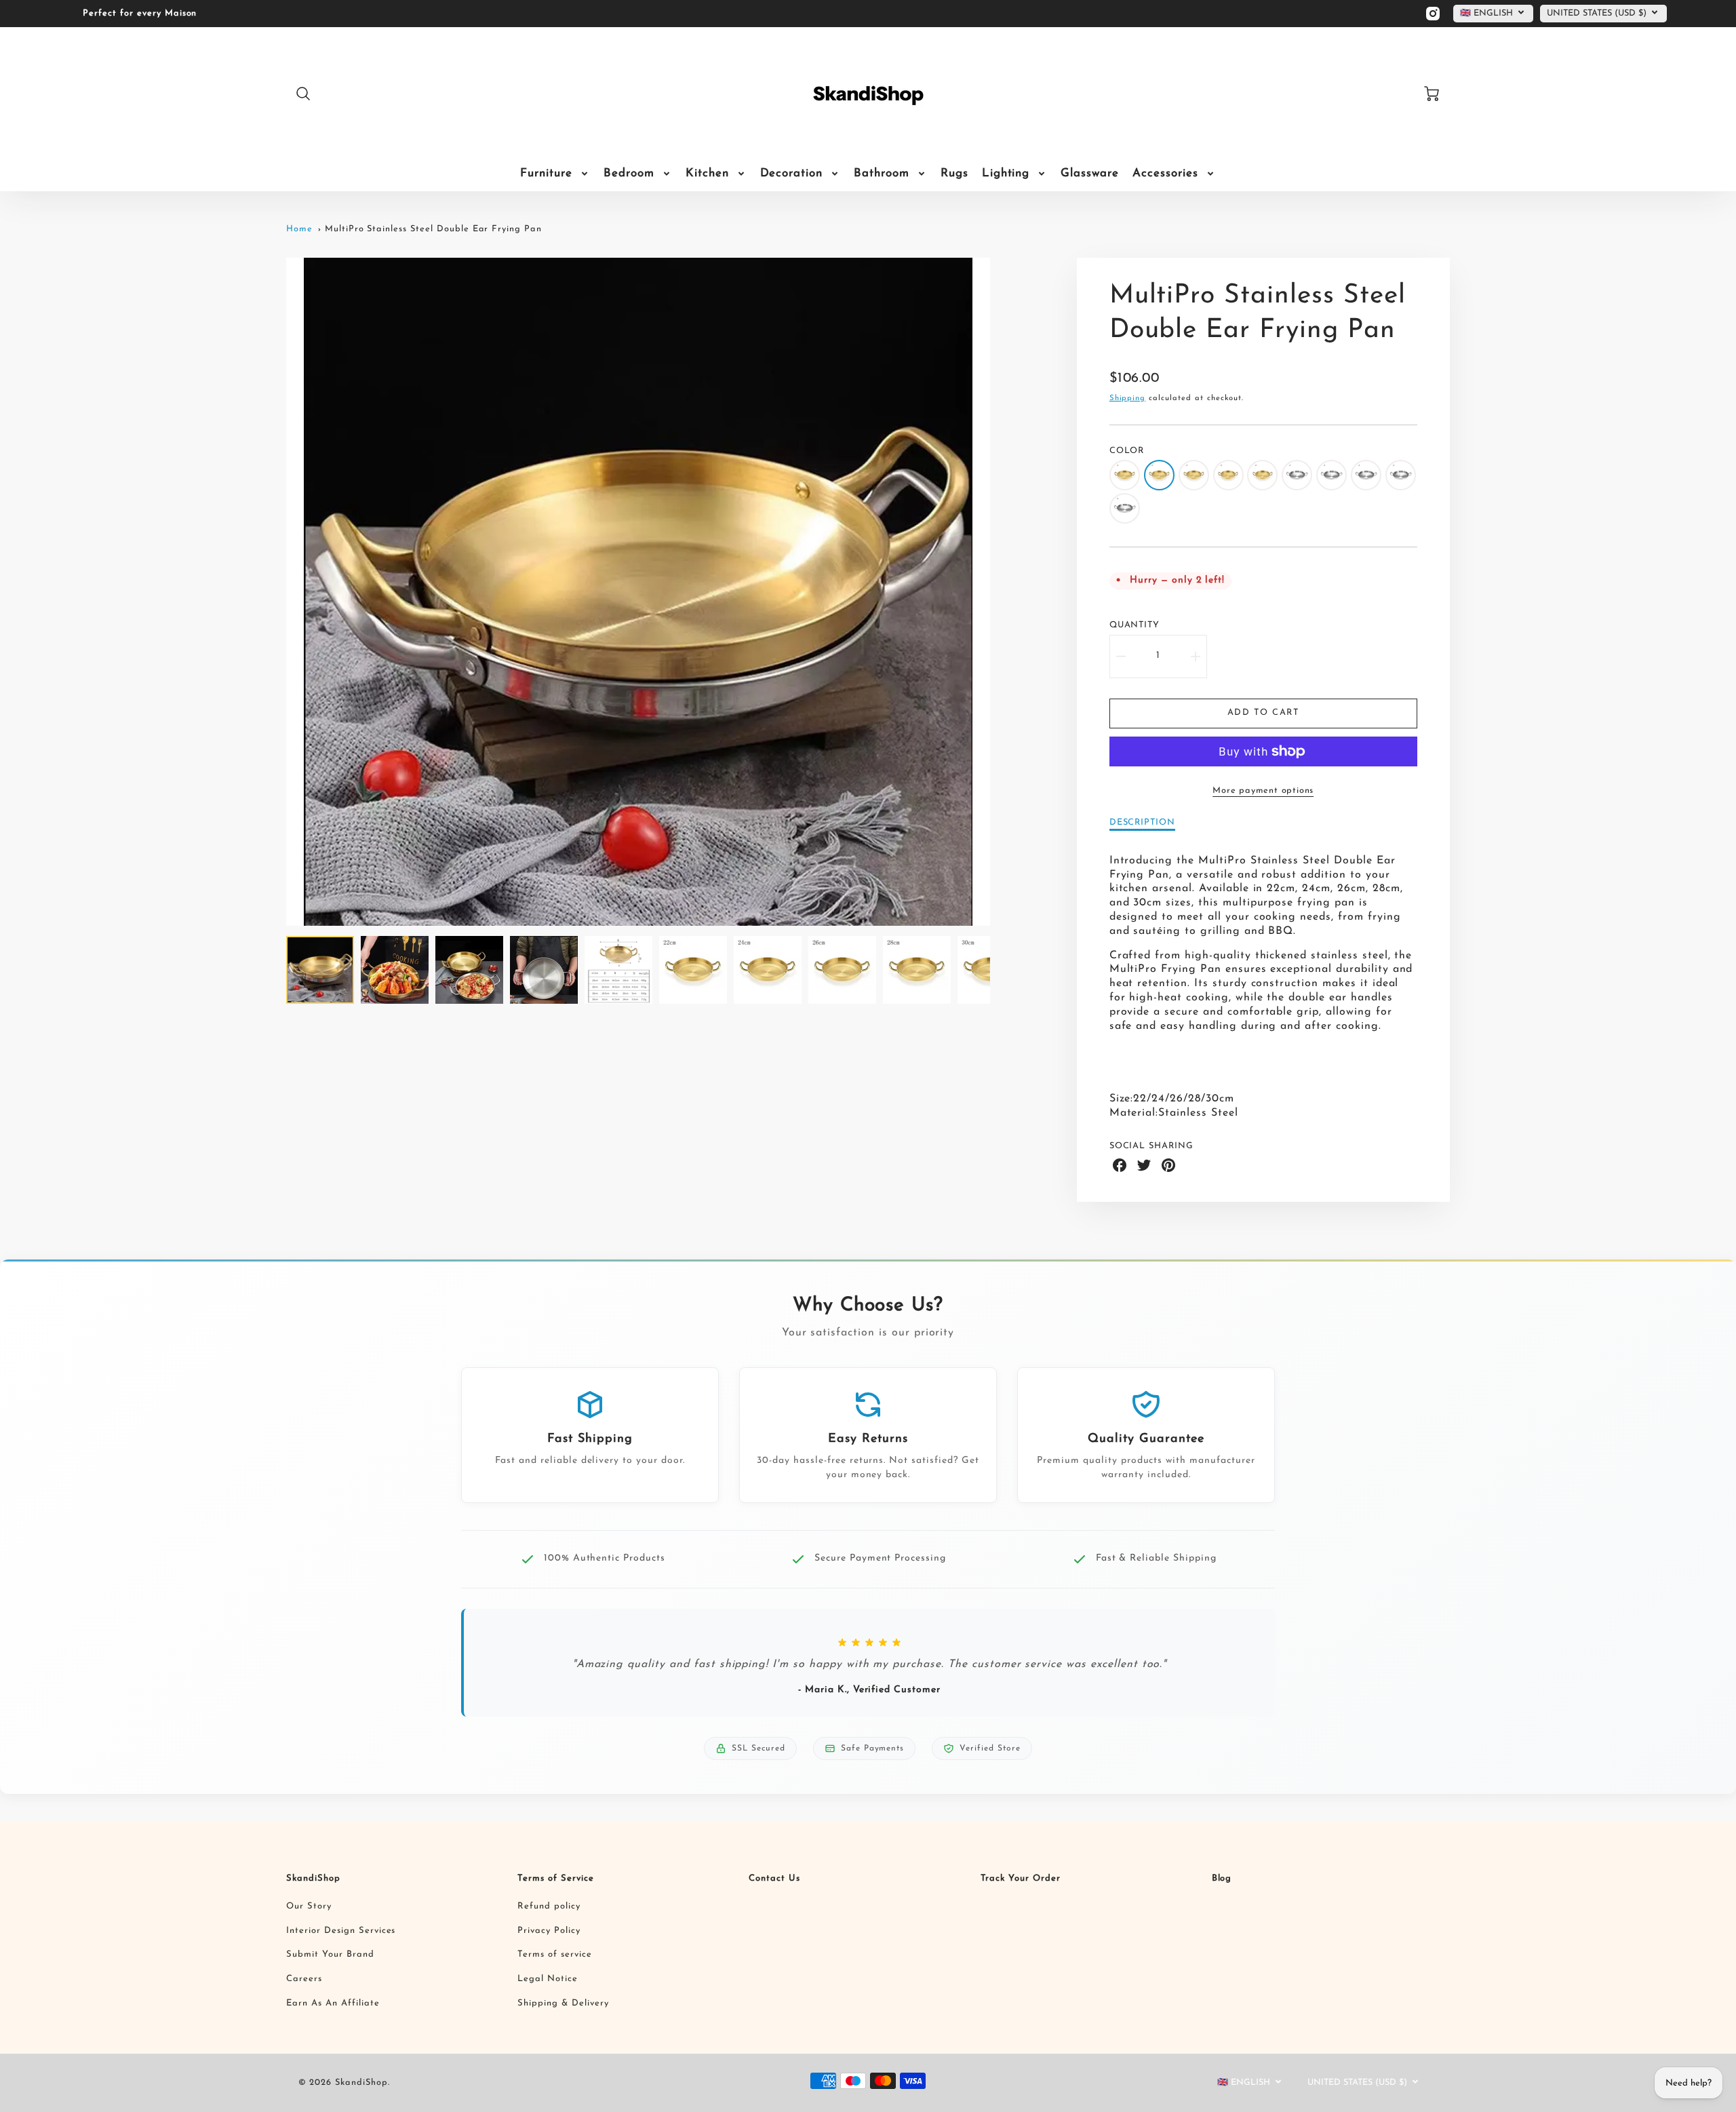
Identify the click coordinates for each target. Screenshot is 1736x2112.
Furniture (546, 173)
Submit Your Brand (330, 1954)
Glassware (1090, 173)
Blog (1222, 1878)
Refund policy (549, 1906)
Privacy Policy (549, 1931)
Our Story (309, 1906)
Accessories (1165, 173)
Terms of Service (555, 1878)
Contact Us (774, 1878)
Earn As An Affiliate (333, 2003)
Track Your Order (1021, 1878)
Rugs (954, 173)
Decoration (792, 173)
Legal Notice (548, 1979)
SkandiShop (313, 1878)
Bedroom (629, 173)
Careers (304, 1979)
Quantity (1135, 625)
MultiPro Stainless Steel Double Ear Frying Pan (433, 229)
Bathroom (882, 173)
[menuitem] (555, 174)
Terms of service (554, 1954)
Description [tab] (1143, 822)
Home (299, 229)
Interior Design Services (341, 1931)
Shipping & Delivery (563, 2003)
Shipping (1128, 398)
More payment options (1263, 790)
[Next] (1000, 592)
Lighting (1006, 173)
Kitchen (707, 173)
